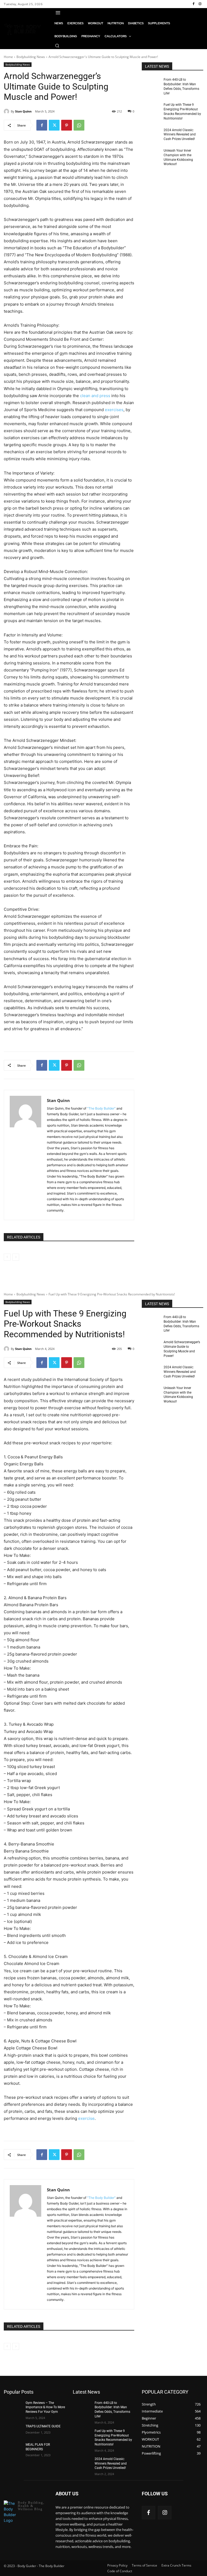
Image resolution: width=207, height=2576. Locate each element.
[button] (57, 46)
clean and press (95, 396)
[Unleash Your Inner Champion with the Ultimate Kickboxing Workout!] (151, 155)
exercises (114, 410)
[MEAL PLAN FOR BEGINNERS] (13, 2449)
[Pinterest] (67, 125)
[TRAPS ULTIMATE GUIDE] (13, 2431)
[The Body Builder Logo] (23, 29)
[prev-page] (7, 1257)
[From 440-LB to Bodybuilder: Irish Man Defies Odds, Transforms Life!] (151, 84)
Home (8, 57)
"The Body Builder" (101, 1108)
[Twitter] (54, 125)
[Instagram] (200, 4)
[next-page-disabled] (16, 1257)
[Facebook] (194, 4)
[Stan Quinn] (7, 111)
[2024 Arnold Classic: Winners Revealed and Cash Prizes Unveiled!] (151, 134)
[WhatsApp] (79, 125)
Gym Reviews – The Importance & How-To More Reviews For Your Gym (45, 2407)
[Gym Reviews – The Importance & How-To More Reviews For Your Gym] (13, 2407)
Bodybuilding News (31, 57)
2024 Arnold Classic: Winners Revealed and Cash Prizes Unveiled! (180, 135)
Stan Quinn (23, 111)
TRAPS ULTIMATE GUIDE (43, 2426)
